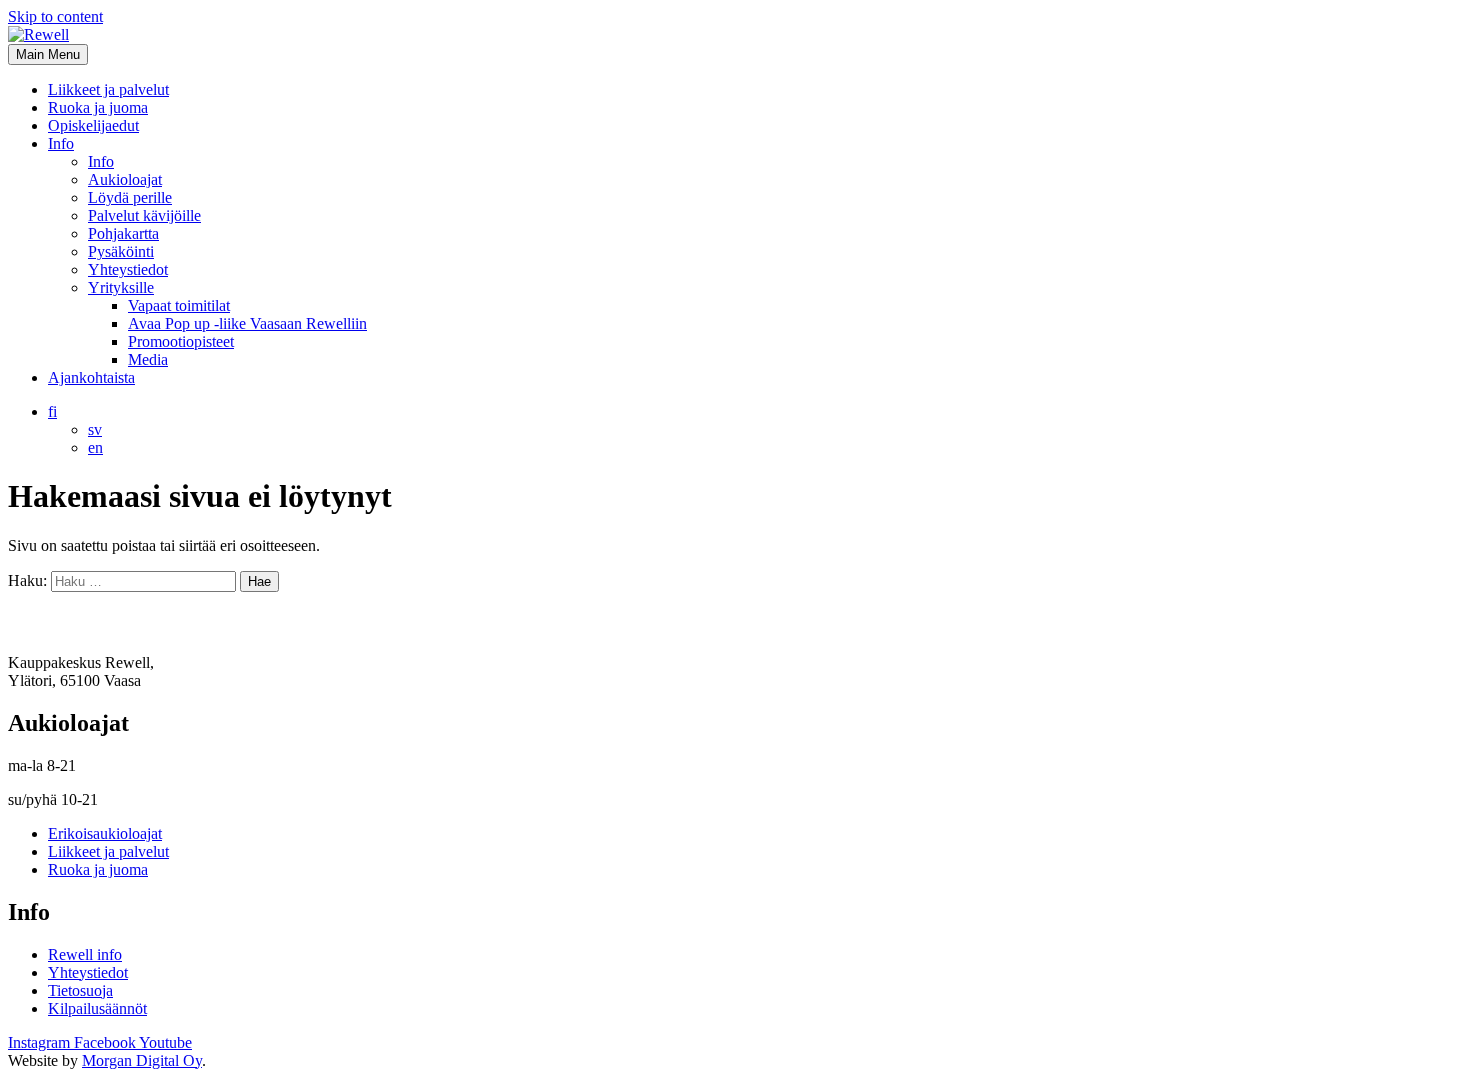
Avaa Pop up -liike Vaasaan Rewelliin (247, 323)
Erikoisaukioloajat (105, 833)
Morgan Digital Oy (142, 1060)
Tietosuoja (80, 990)
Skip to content (55, 16)
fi (52, 411)
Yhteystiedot (128, 269)
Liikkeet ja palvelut (108, 89)
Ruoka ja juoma (98, 107)
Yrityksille (121, 287)
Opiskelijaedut (93, 125)
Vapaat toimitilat (179, 305)
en (95, 447)
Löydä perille (130, 197)
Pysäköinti (121, 251)
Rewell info (85, 954)
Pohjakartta (123, 233)
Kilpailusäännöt (97, 1008)
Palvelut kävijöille (144, 215)
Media (148, 359)
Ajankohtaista (91, 377)
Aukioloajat (125, 179)
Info (61, 143)
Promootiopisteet (181, 341)
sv (95, 429)
